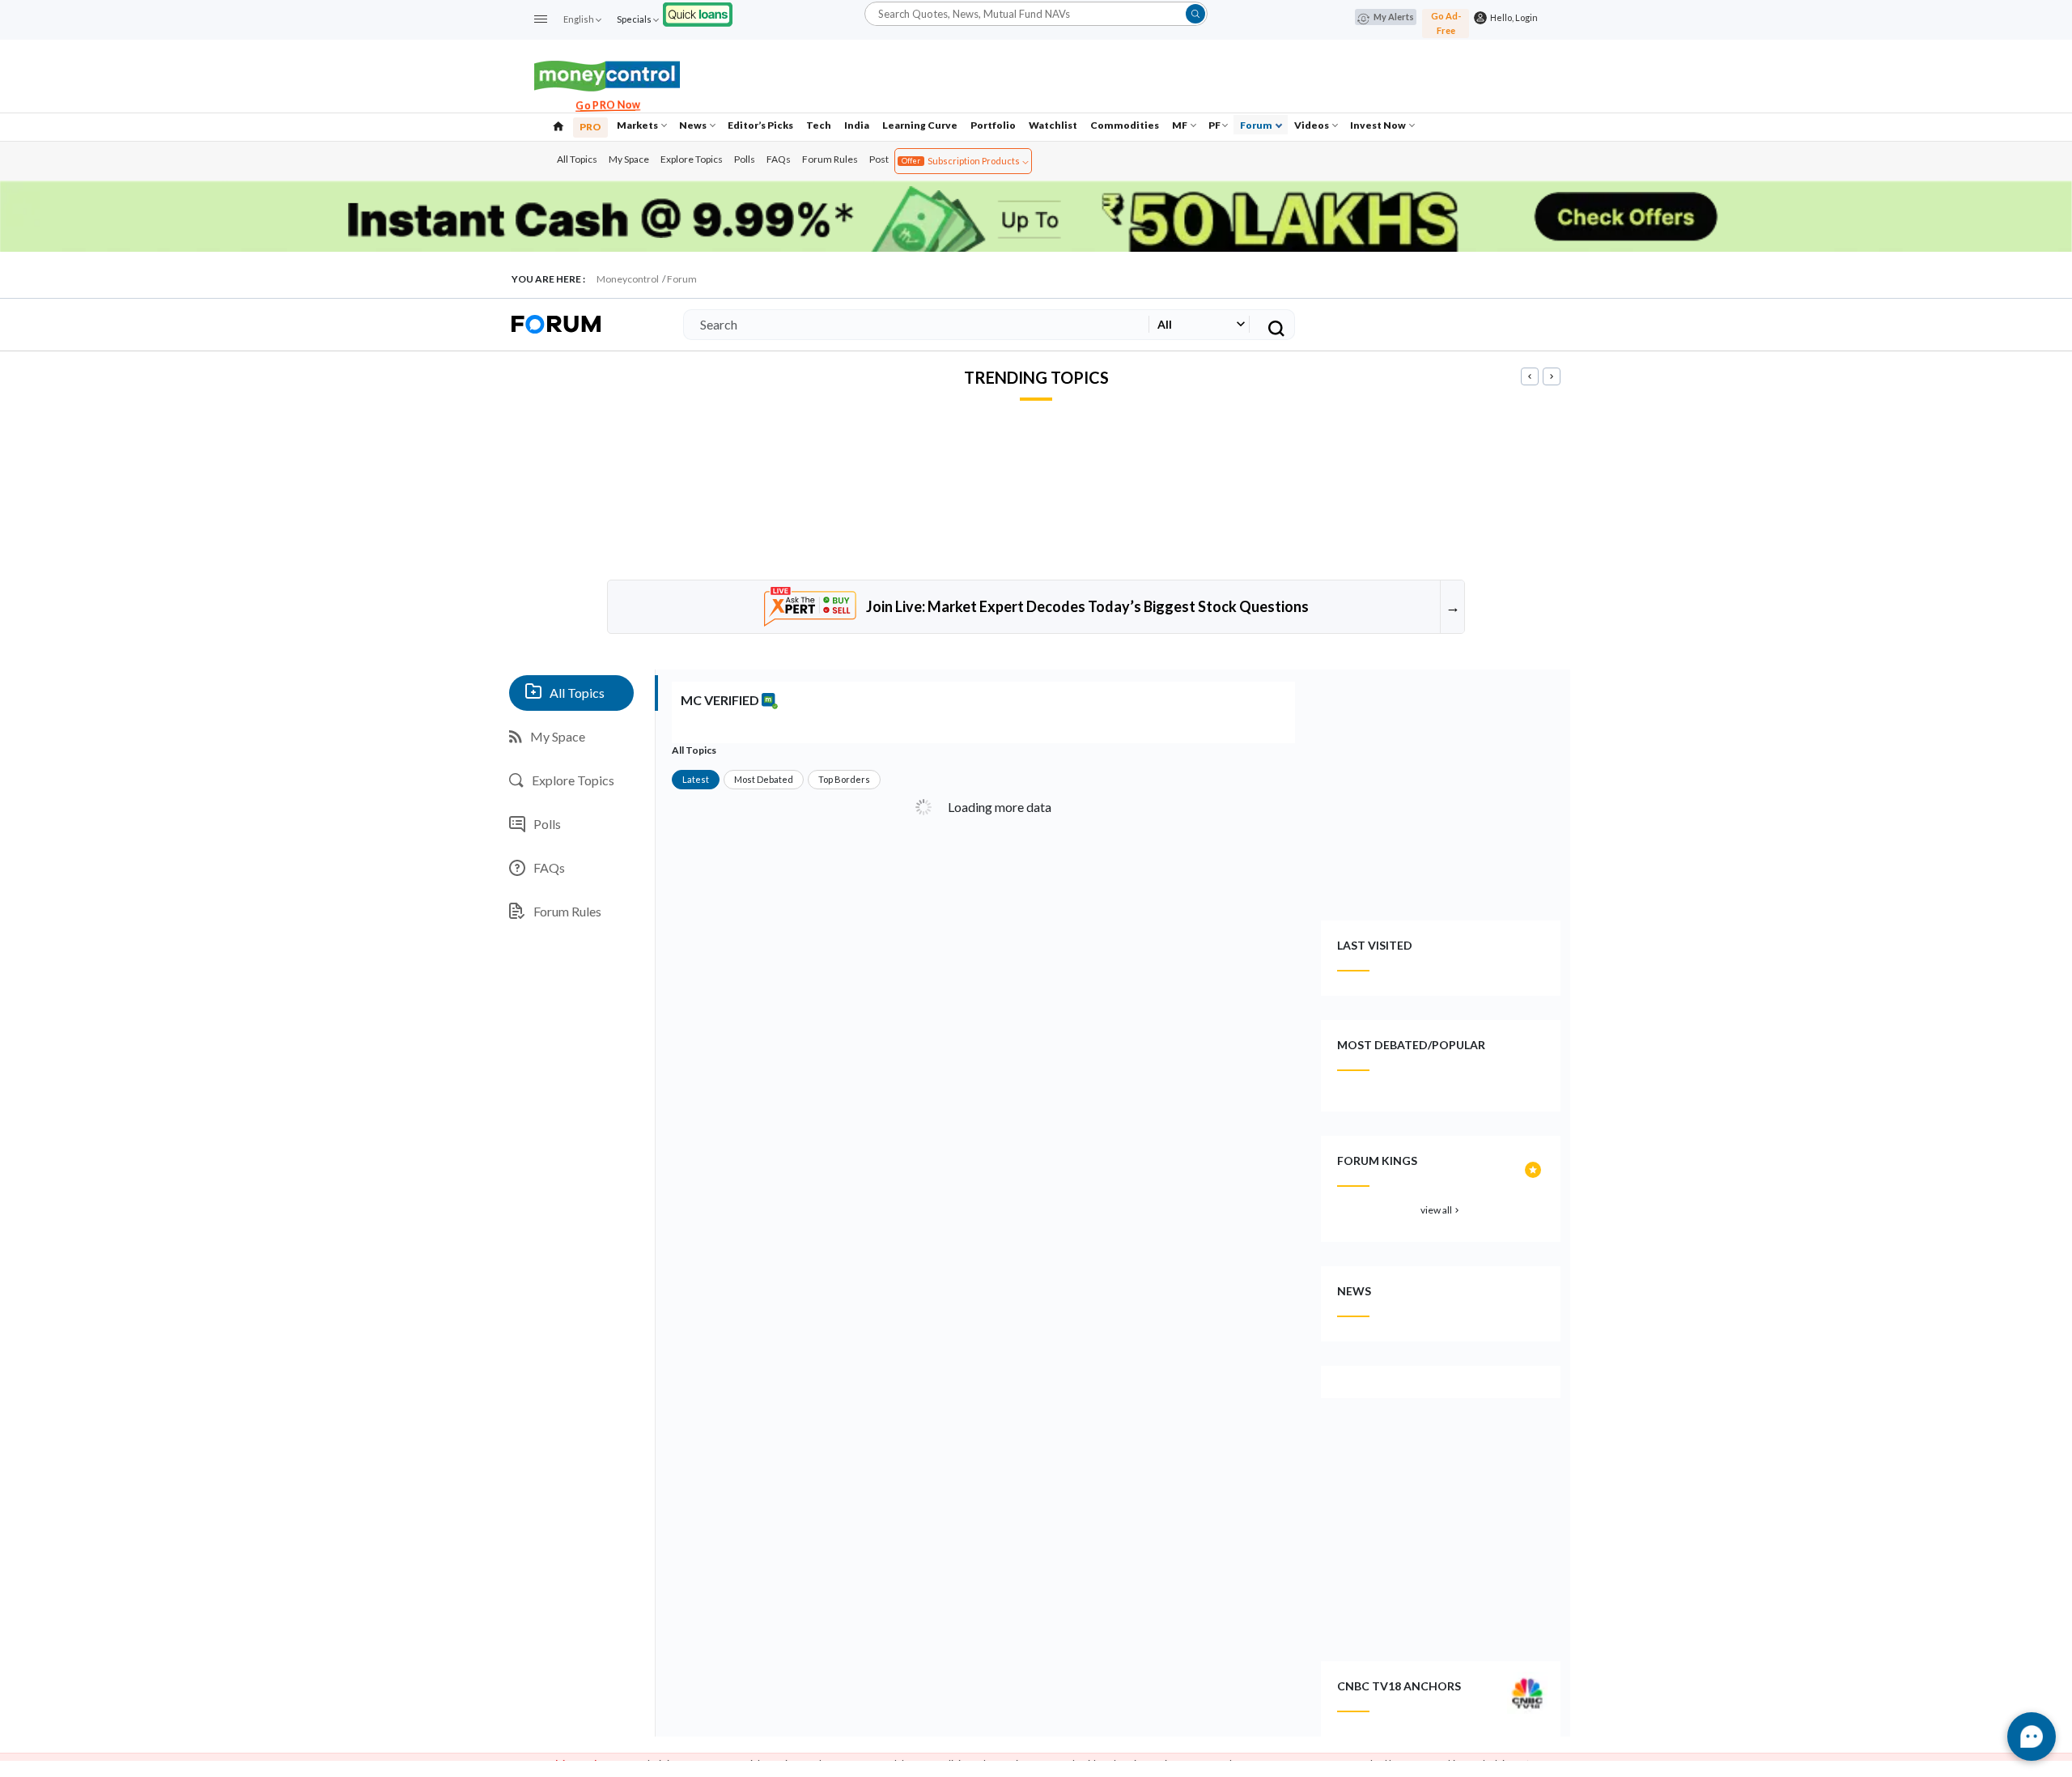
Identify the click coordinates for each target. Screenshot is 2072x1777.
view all (1441, 1210)
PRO (590, 127)
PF (1214, 125)
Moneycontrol (628, 279)
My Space (629, 159)
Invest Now (1379, 125)
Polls (745, 159)
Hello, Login (1512, 17)
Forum (1257, 125)
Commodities (1125, 125)
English (579, 19)
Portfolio (993, 125)
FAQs (779, 159)
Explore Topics (692, 159)
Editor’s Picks (760, 125)
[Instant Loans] (698, 13)
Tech (819, 125)
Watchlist (1053, 125)
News (694, 125)
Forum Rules (830, 159)
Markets (638, 125)
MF (1180, 125)
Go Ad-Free (1446, 23)
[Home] (558, 125)
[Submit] (1195, 14)
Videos (1312, 125)
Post (879, 159)
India (857, 125)
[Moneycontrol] (607, 74)
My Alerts (1394, 17)
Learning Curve (920, 125)
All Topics (577, 159)
